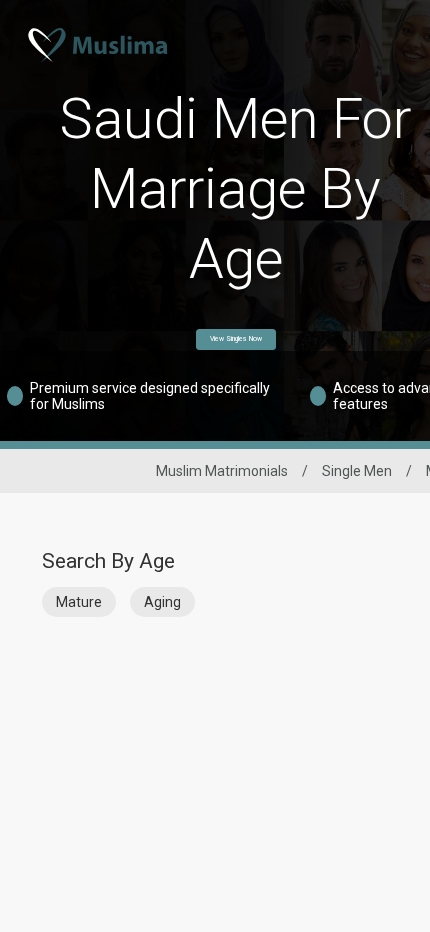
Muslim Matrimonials (222, 471)
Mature (79, 602)
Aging (162, 602)
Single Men (357, 471)
